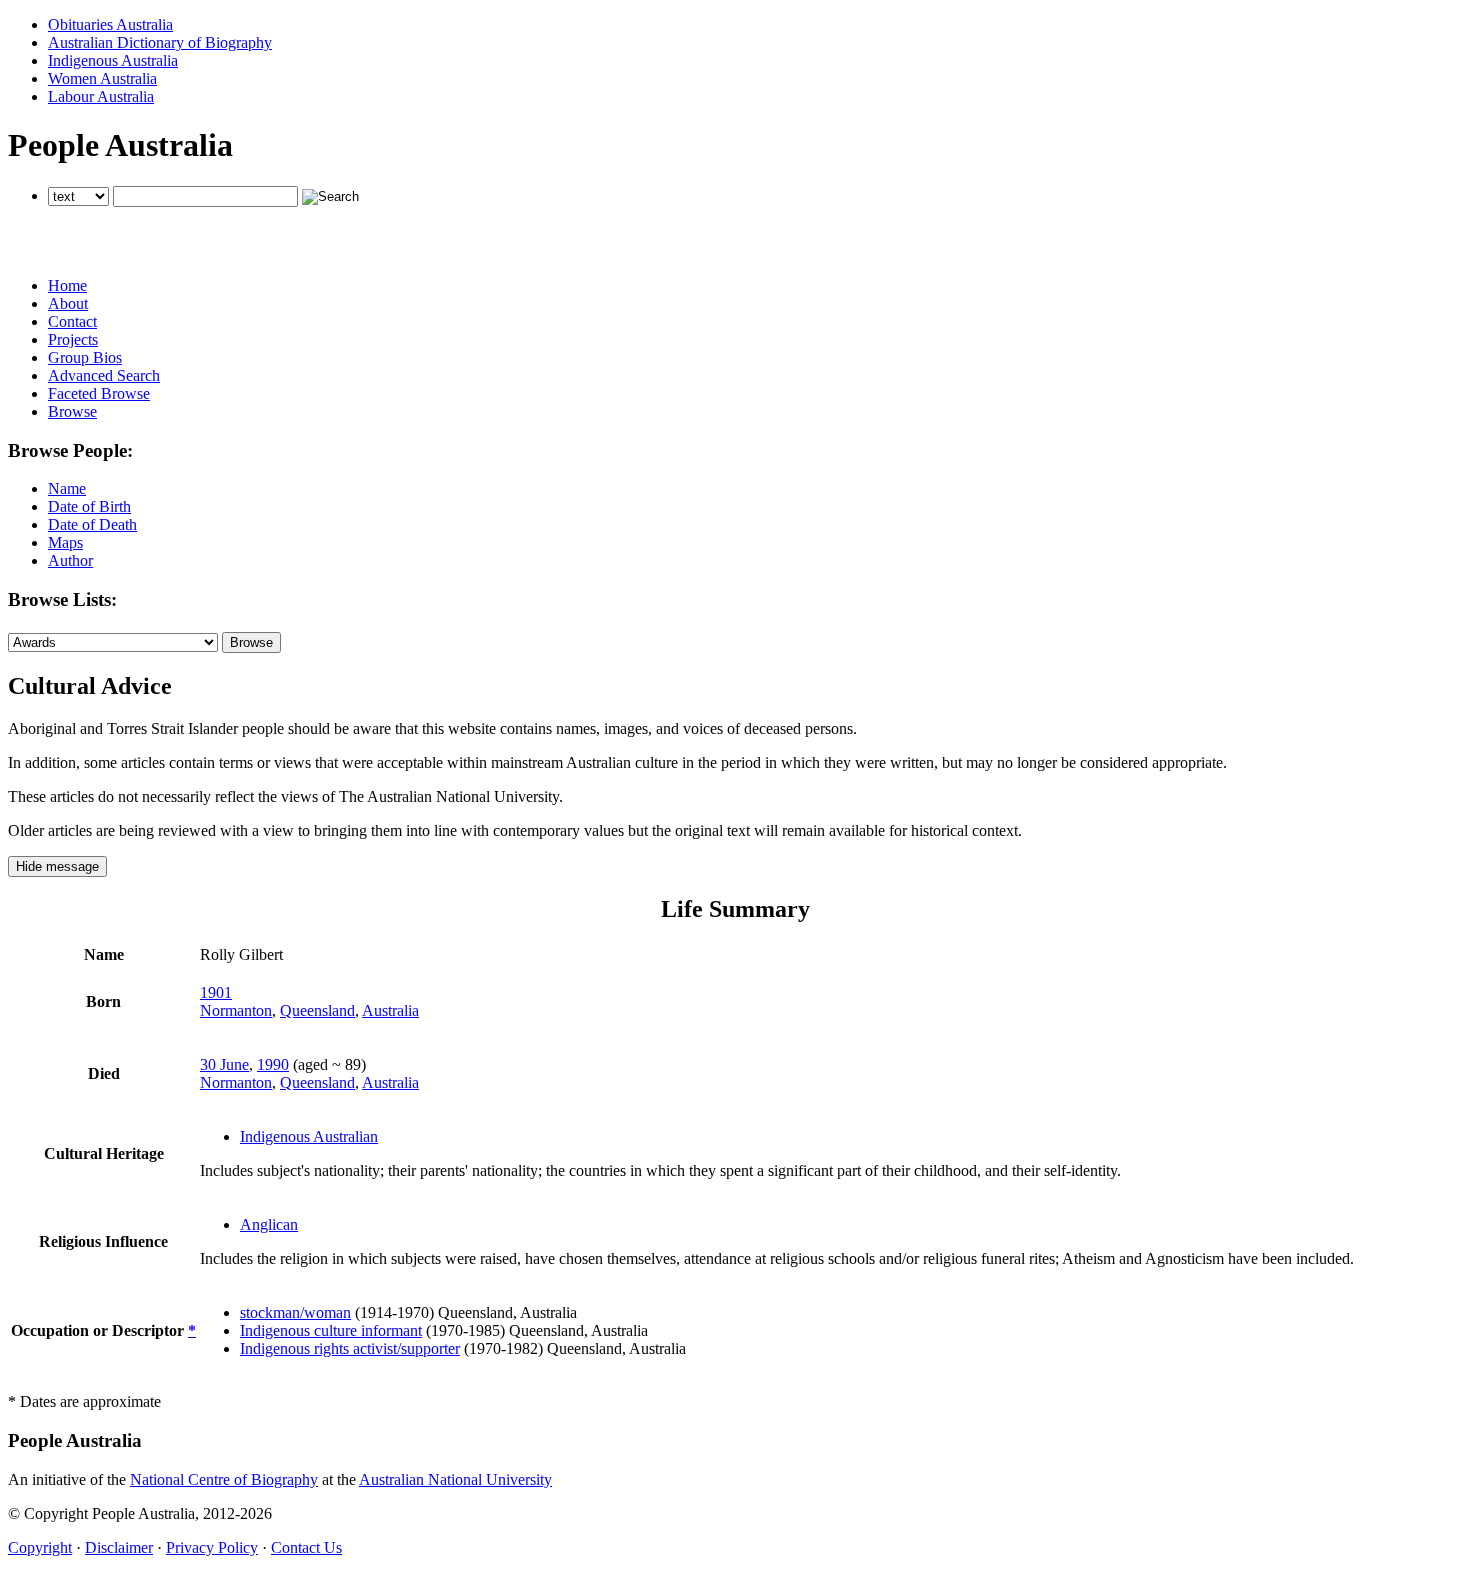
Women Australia (102, 78)
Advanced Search (104, 375)
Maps (65, 542)
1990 (273, 1064)
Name (67, 488)
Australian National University (455, 1479)
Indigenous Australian (309, 1136)
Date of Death (92, 524)
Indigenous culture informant (331, 1330)
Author (70, 560)
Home (67, 285)
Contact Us (306, 1547)
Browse (72, 411)
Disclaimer (119, 1547)
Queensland (317, 1010)
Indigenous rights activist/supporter (350, 1348)
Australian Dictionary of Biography (160, 42)
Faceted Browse (99, 393)
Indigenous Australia (113, 60)
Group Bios (85, 357)
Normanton (236, 1010)
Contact (72, 321)
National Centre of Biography (224, 1479)
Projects (73, 339)
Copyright (40, 1547)
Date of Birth (89, 506)
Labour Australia (101, 96)
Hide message (57, 866)
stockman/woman (295, 1312)
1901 (216, 992)
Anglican (269, 1224)
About (68, 303)
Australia (390, 1010)
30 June (224, 1064)
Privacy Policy (212, 1547)
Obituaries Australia (110, 24)
